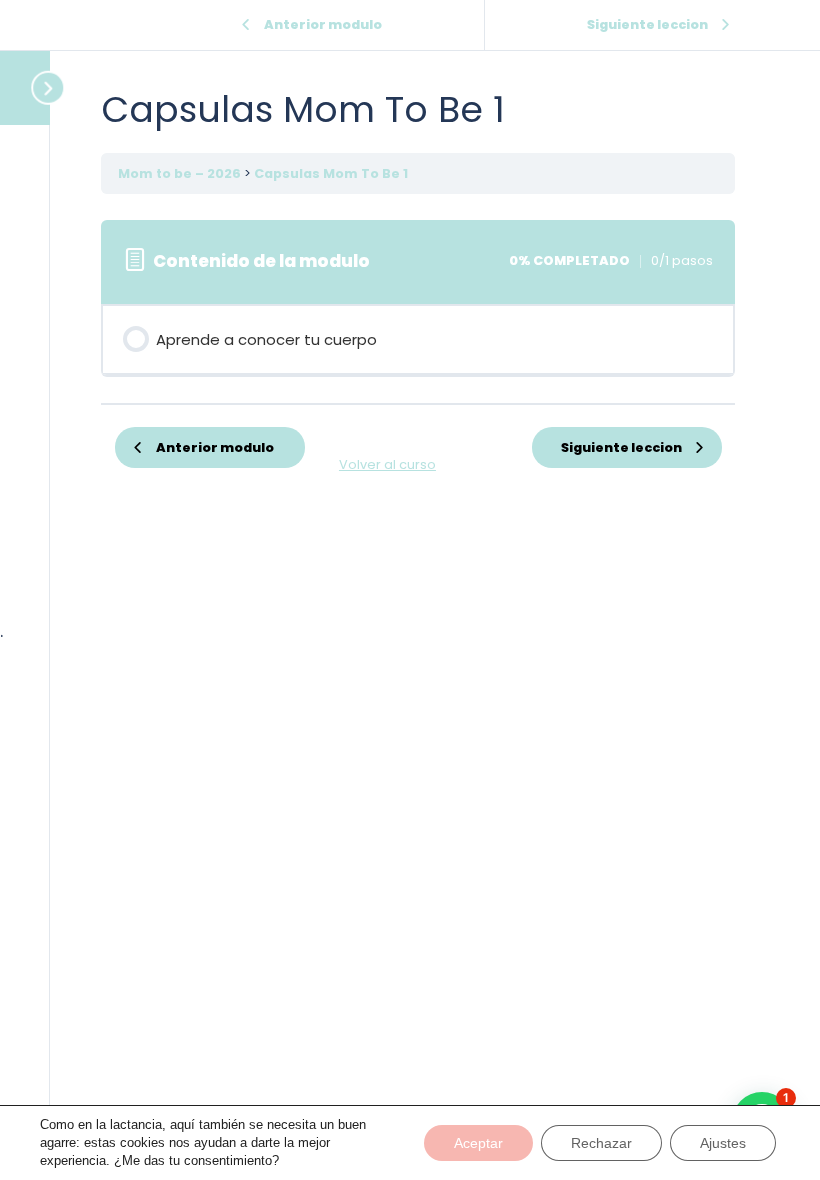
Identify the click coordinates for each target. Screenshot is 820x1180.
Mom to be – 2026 (181, 173)
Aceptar (478, 1143)
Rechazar (601, 1143)
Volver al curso (387, 464)
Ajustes (723, 1143)
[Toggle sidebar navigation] (30, 87)
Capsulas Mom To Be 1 (331, 173)
